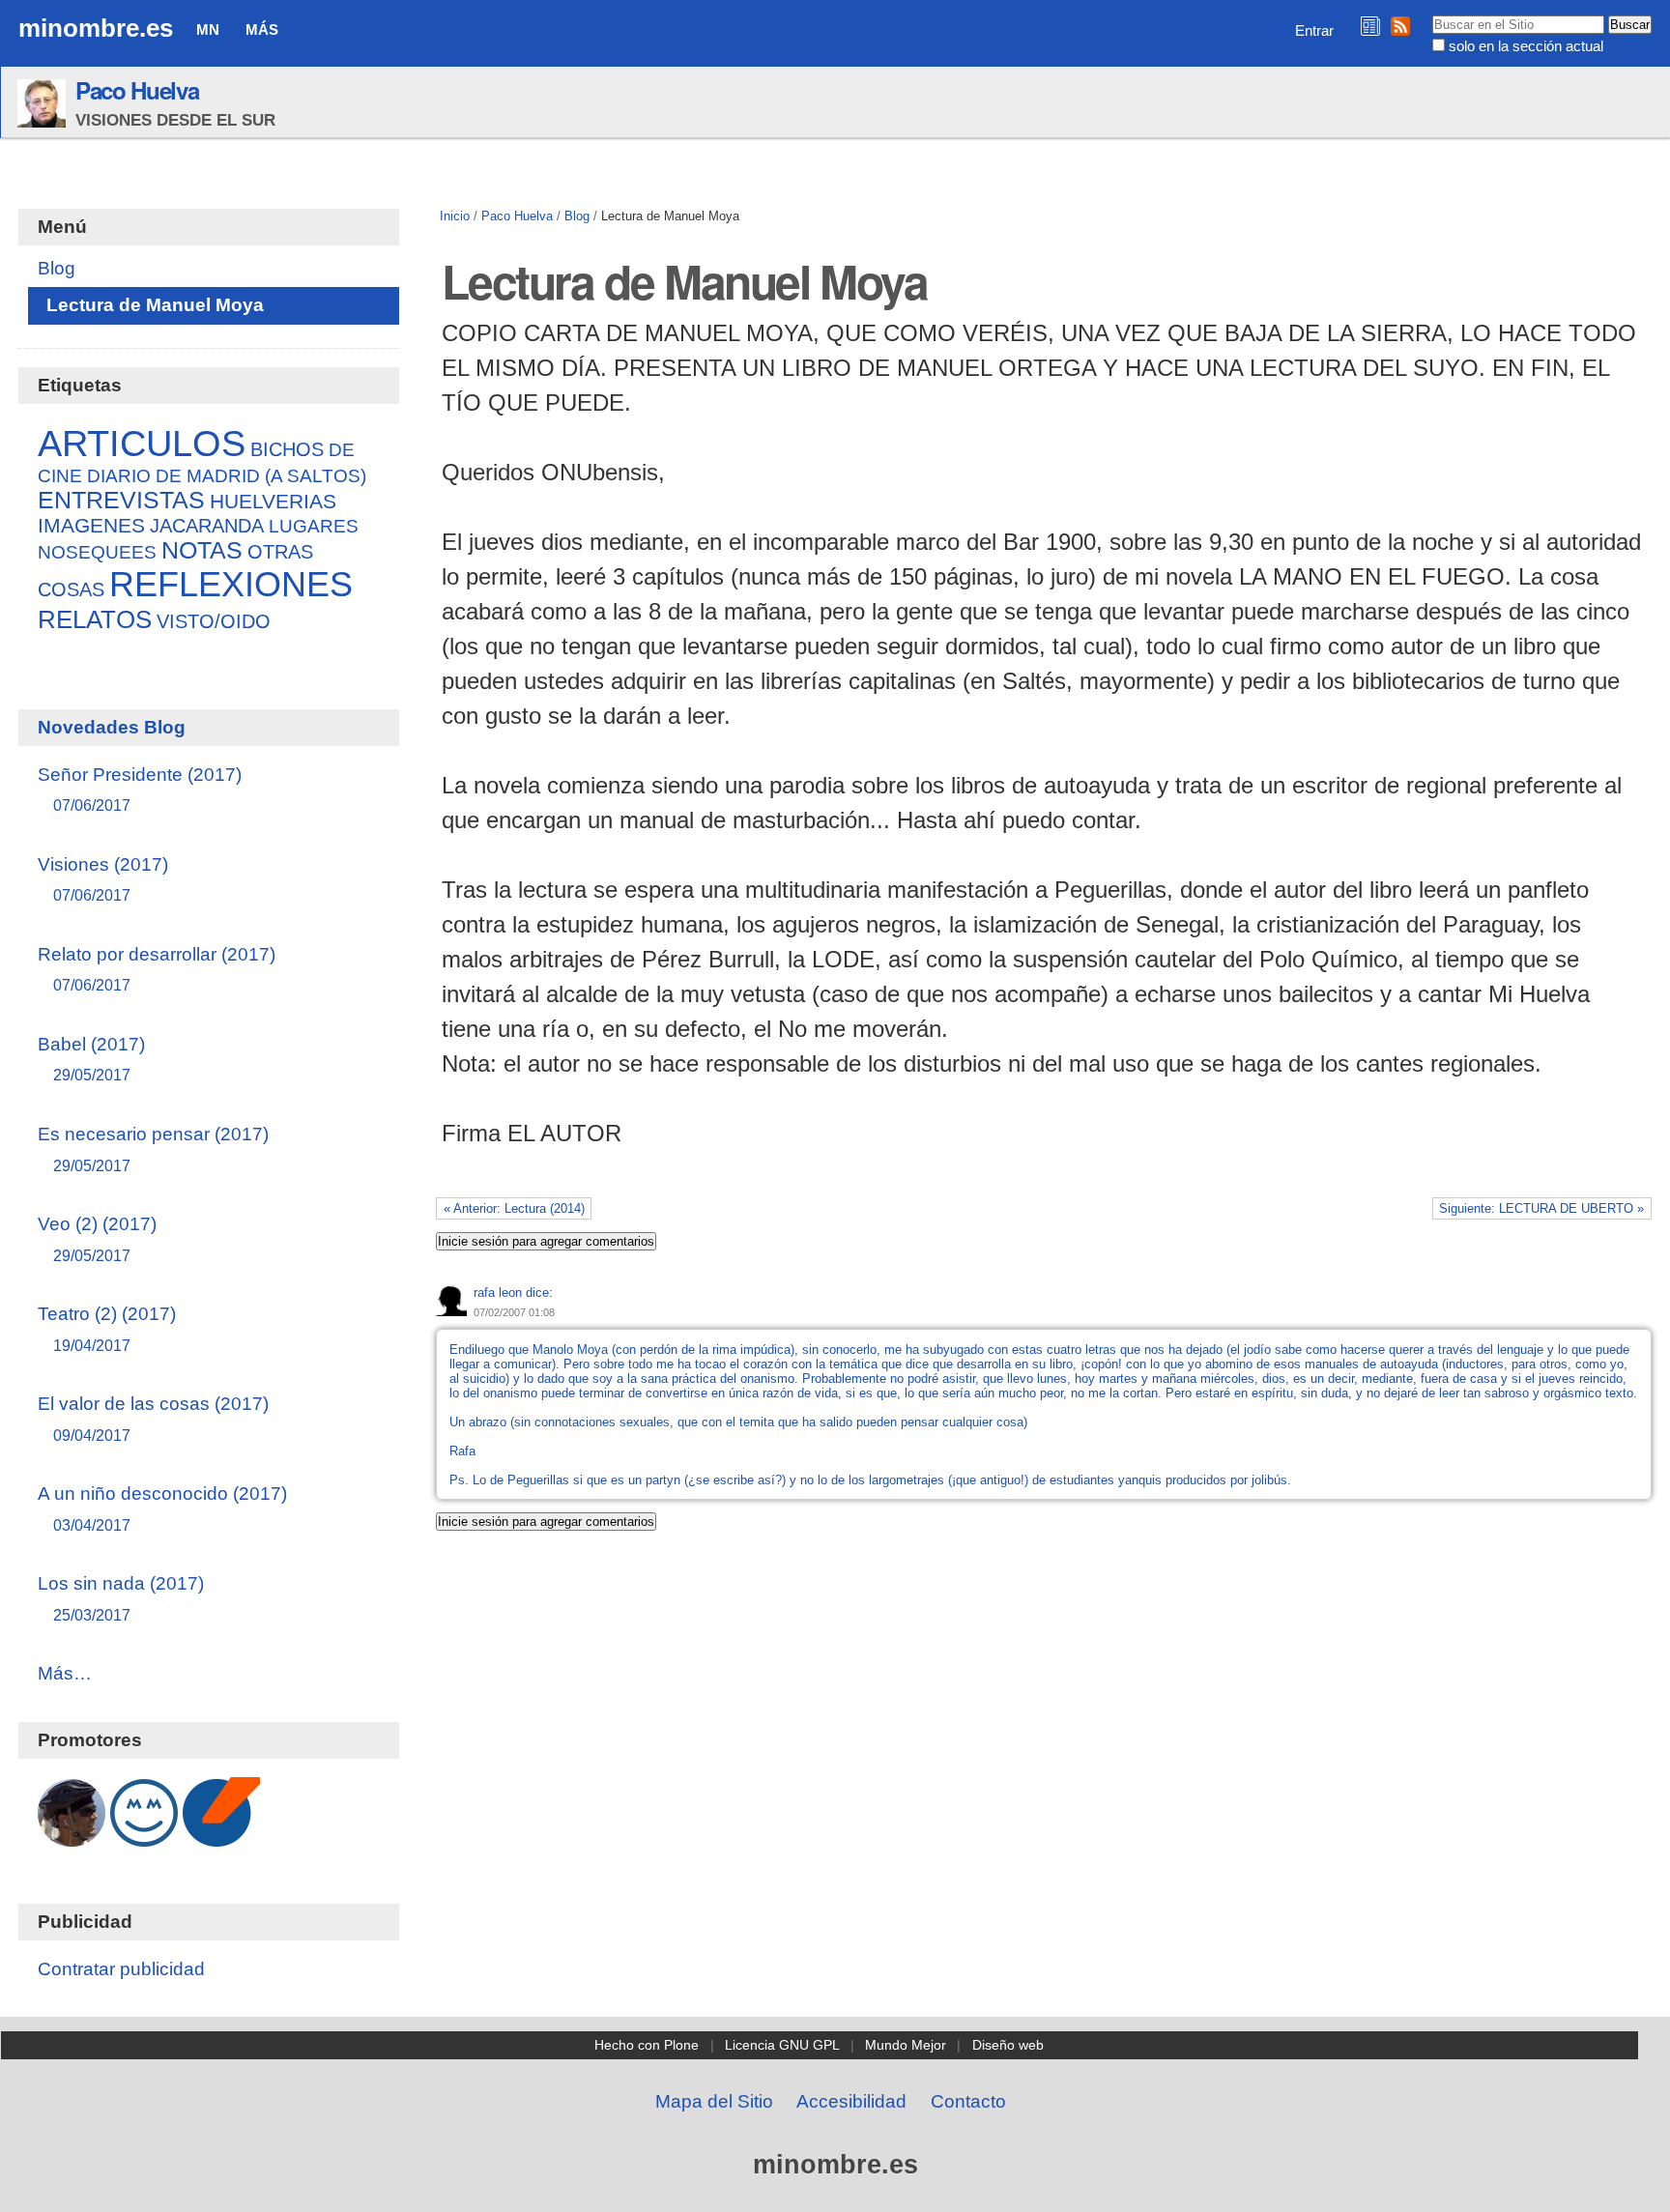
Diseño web (1008, 2045)
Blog (577, 216)
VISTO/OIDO (214, 621)
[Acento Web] (221, 1837)
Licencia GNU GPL (782, 2045)
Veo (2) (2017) (97, 1238)
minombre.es (96, 28)
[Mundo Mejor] (144, 1837)
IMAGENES (91, 525)
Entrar (1314, 30)
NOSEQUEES (97, 552)
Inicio (455, 216)
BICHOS (287, 449)
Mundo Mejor (906, 2045)
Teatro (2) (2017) (107, 1328)
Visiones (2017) (103, 879)
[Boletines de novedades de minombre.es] (1370, 26)
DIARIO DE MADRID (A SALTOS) (227, 475)
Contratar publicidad (121, 1969)
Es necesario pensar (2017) (153, 1149)
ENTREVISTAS (121, 500)
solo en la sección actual (1526, 46)
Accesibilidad (851, 2101)
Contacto (968, 2101)
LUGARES (314, 526)
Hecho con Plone (647, 2045)
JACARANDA (207, 526)
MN (208, 29)
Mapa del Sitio (714, 2101)
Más (262, 29)
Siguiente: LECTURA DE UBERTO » (1541, 1208)
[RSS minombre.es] (1400, 26)
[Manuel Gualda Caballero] (72, 1837)
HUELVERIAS (273, 502)
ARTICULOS (142, 443)
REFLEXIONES (231, 584)
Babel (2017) (91, 1059)
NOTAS (202, 550)
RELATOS (95, 619)
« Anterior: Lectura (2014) (514, 1208)
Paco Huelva (137, 90)
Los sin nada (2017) (121, 1598)
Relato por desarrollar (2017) (157, 969)
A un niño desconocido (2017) (162, 1508)
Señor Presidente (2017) (140, 789)
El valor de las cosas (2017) (153, 1418)
